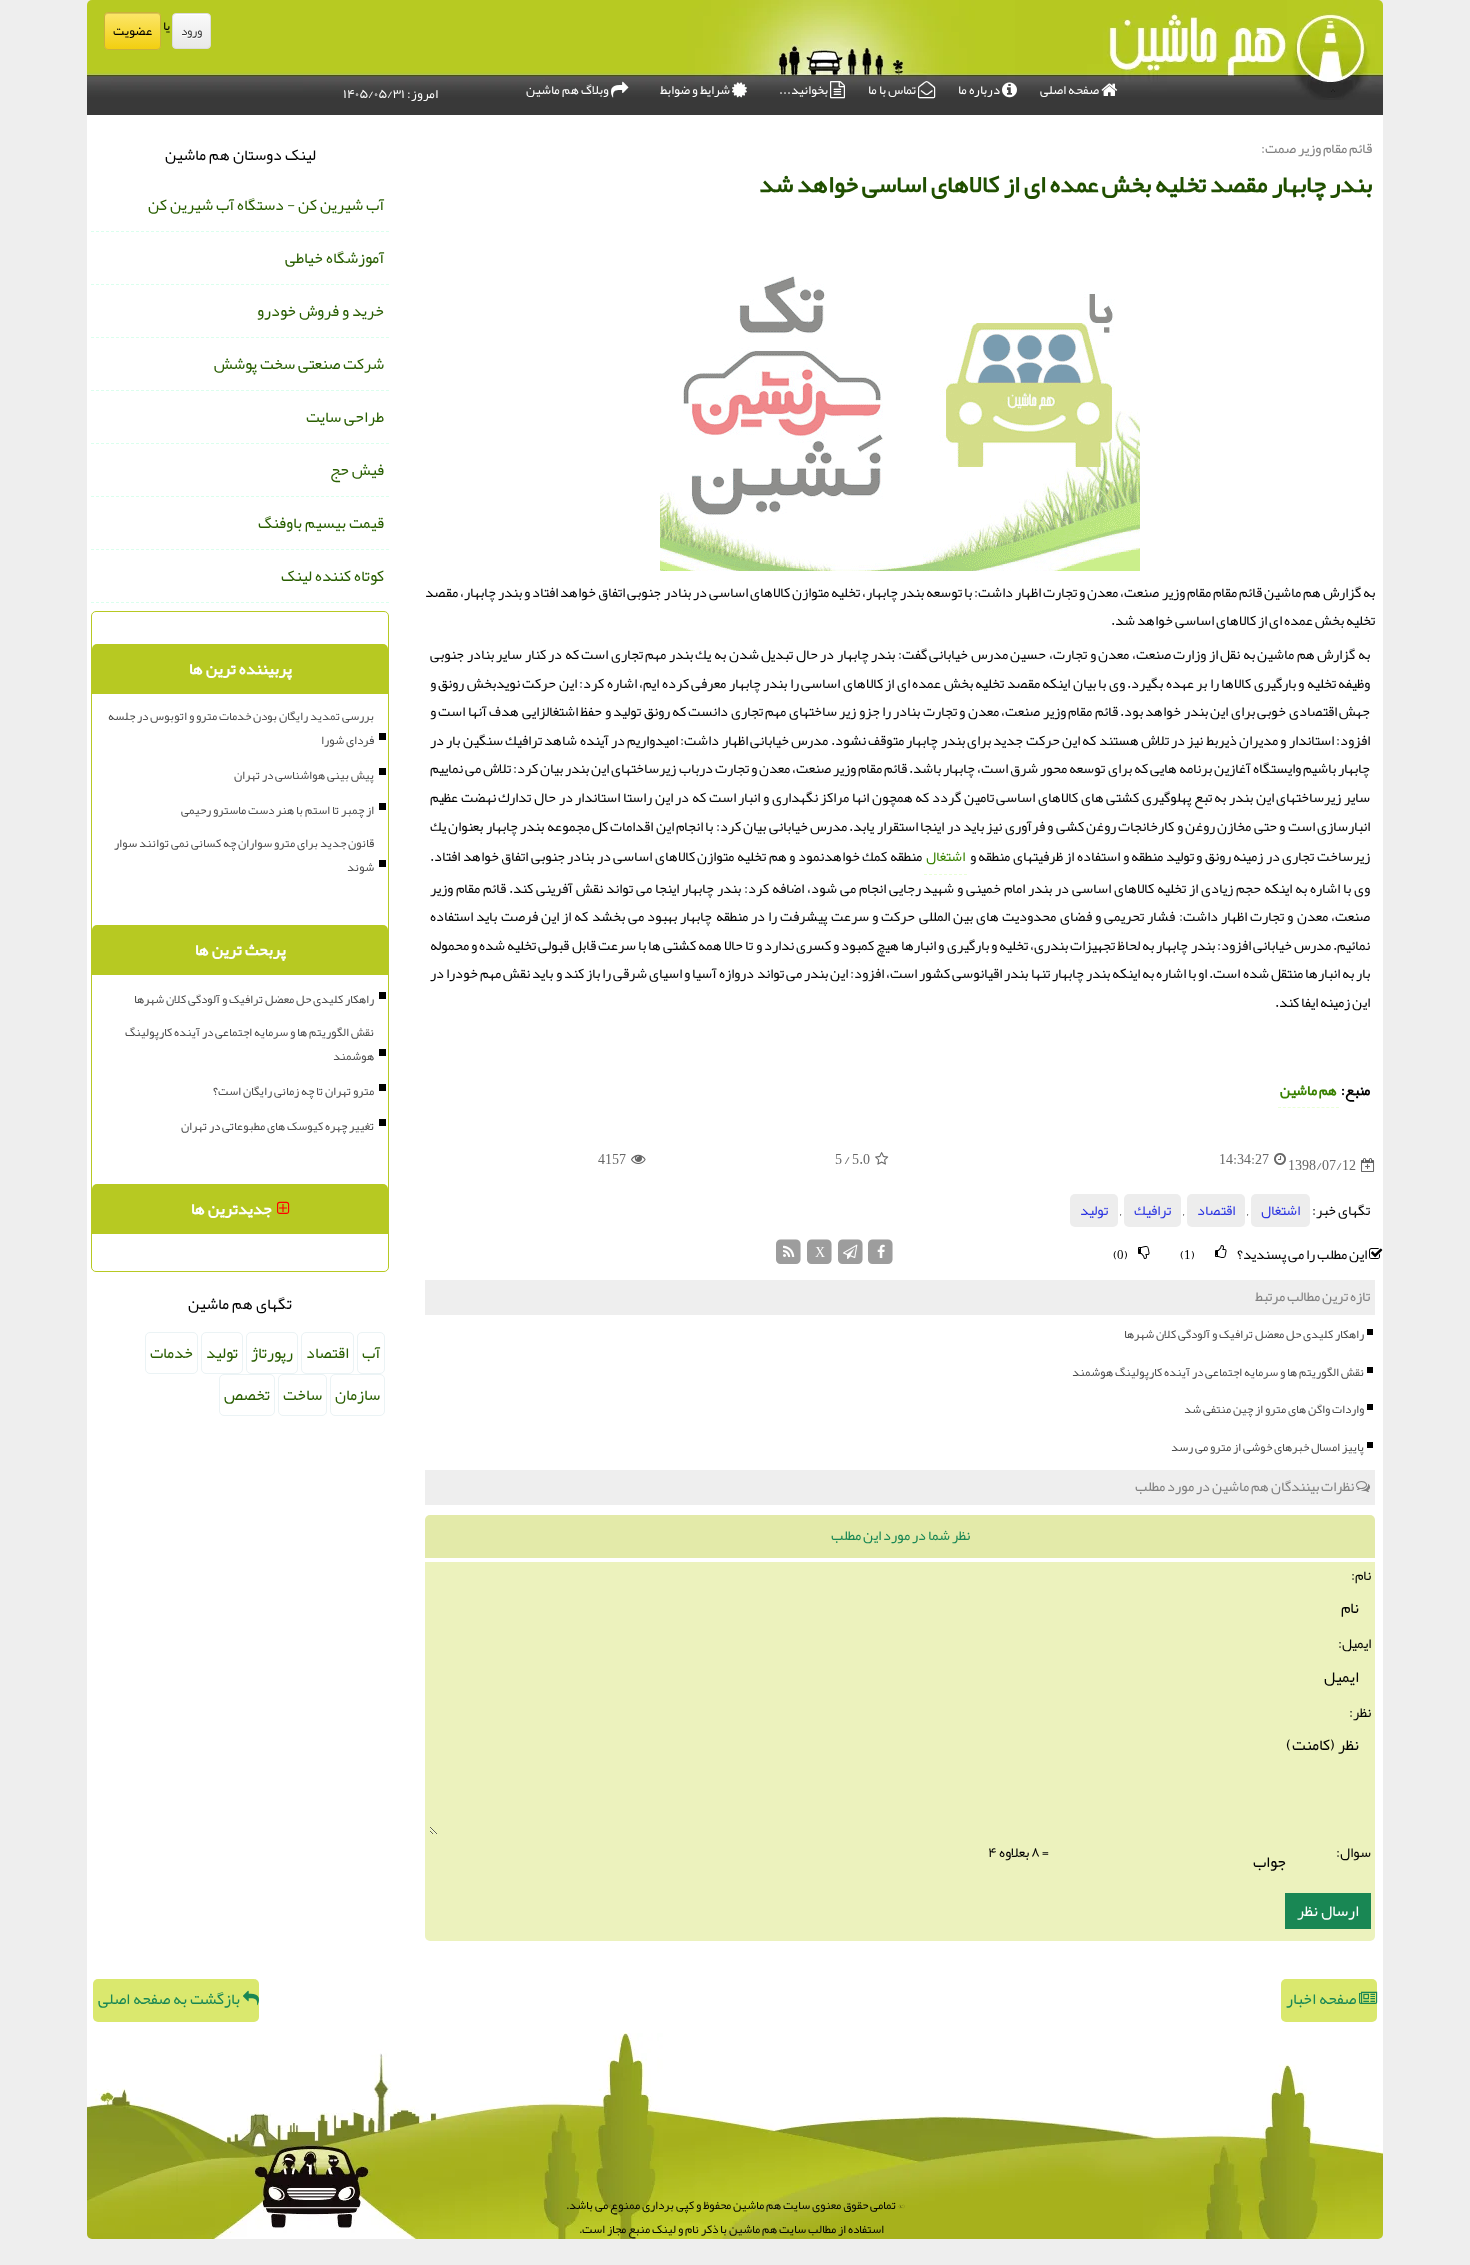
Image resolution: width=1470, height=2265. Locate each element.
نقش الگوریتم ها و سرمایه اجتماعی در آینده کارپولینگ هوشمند (1218, 1372)
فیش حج (357, 470)
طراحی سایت (345, 417)
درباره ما (980, 90)
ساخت (302, 1395)
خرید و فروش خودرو (320, 311)
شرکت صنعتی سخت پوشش (299, 364)
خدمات (171, 1353)
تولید (1094, 1210)
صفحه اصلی (1070, 90)
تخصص (247, 1395)
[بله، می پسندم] (1221, 1252)
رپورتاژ (272, 1353)
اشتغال (945, 856)
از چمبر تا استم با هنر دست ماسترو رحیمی (277, 810)
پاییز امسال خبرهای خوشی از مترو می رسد (1267, 1447)
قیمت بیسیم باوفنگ (321, 523)
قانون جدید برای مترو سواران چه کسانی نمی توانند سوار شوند (244, 855)
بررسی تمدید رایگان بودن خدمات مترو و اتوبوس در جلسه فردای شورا (241, 728)
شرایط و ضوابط (696, 90)
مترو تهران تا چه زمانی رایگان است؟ (293, 1091)
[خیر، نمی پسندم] (1144, 1252)
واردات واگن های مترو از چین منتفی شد (1274, 1409)
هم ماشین (1308, 1090)
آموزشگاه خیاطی (334, 258)
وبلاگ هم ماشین (568, 90)
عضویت (132, 31)
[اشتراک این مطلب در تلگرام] (850, 1257)
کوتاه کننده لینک (332, 576)
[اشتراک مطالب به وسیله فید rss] (789, 1257)
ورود (191, 31)
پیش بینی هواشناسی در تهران (304, 775)
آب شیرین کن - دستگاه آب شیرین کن (266, 205)
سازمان (357, 1395)
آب (371, 1353)
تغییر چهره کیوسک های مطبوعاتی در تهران (277, 1126)
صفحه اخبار (1322, 1999)
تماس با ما (893, 90)
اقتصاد (1216, 1210)
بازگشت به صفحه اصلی (170, 1999)
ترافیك (1152, 1210)
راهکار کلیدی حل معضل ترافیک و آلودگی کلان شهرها (1244, 1334)
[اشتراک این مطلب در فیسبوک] (880, 1257)
